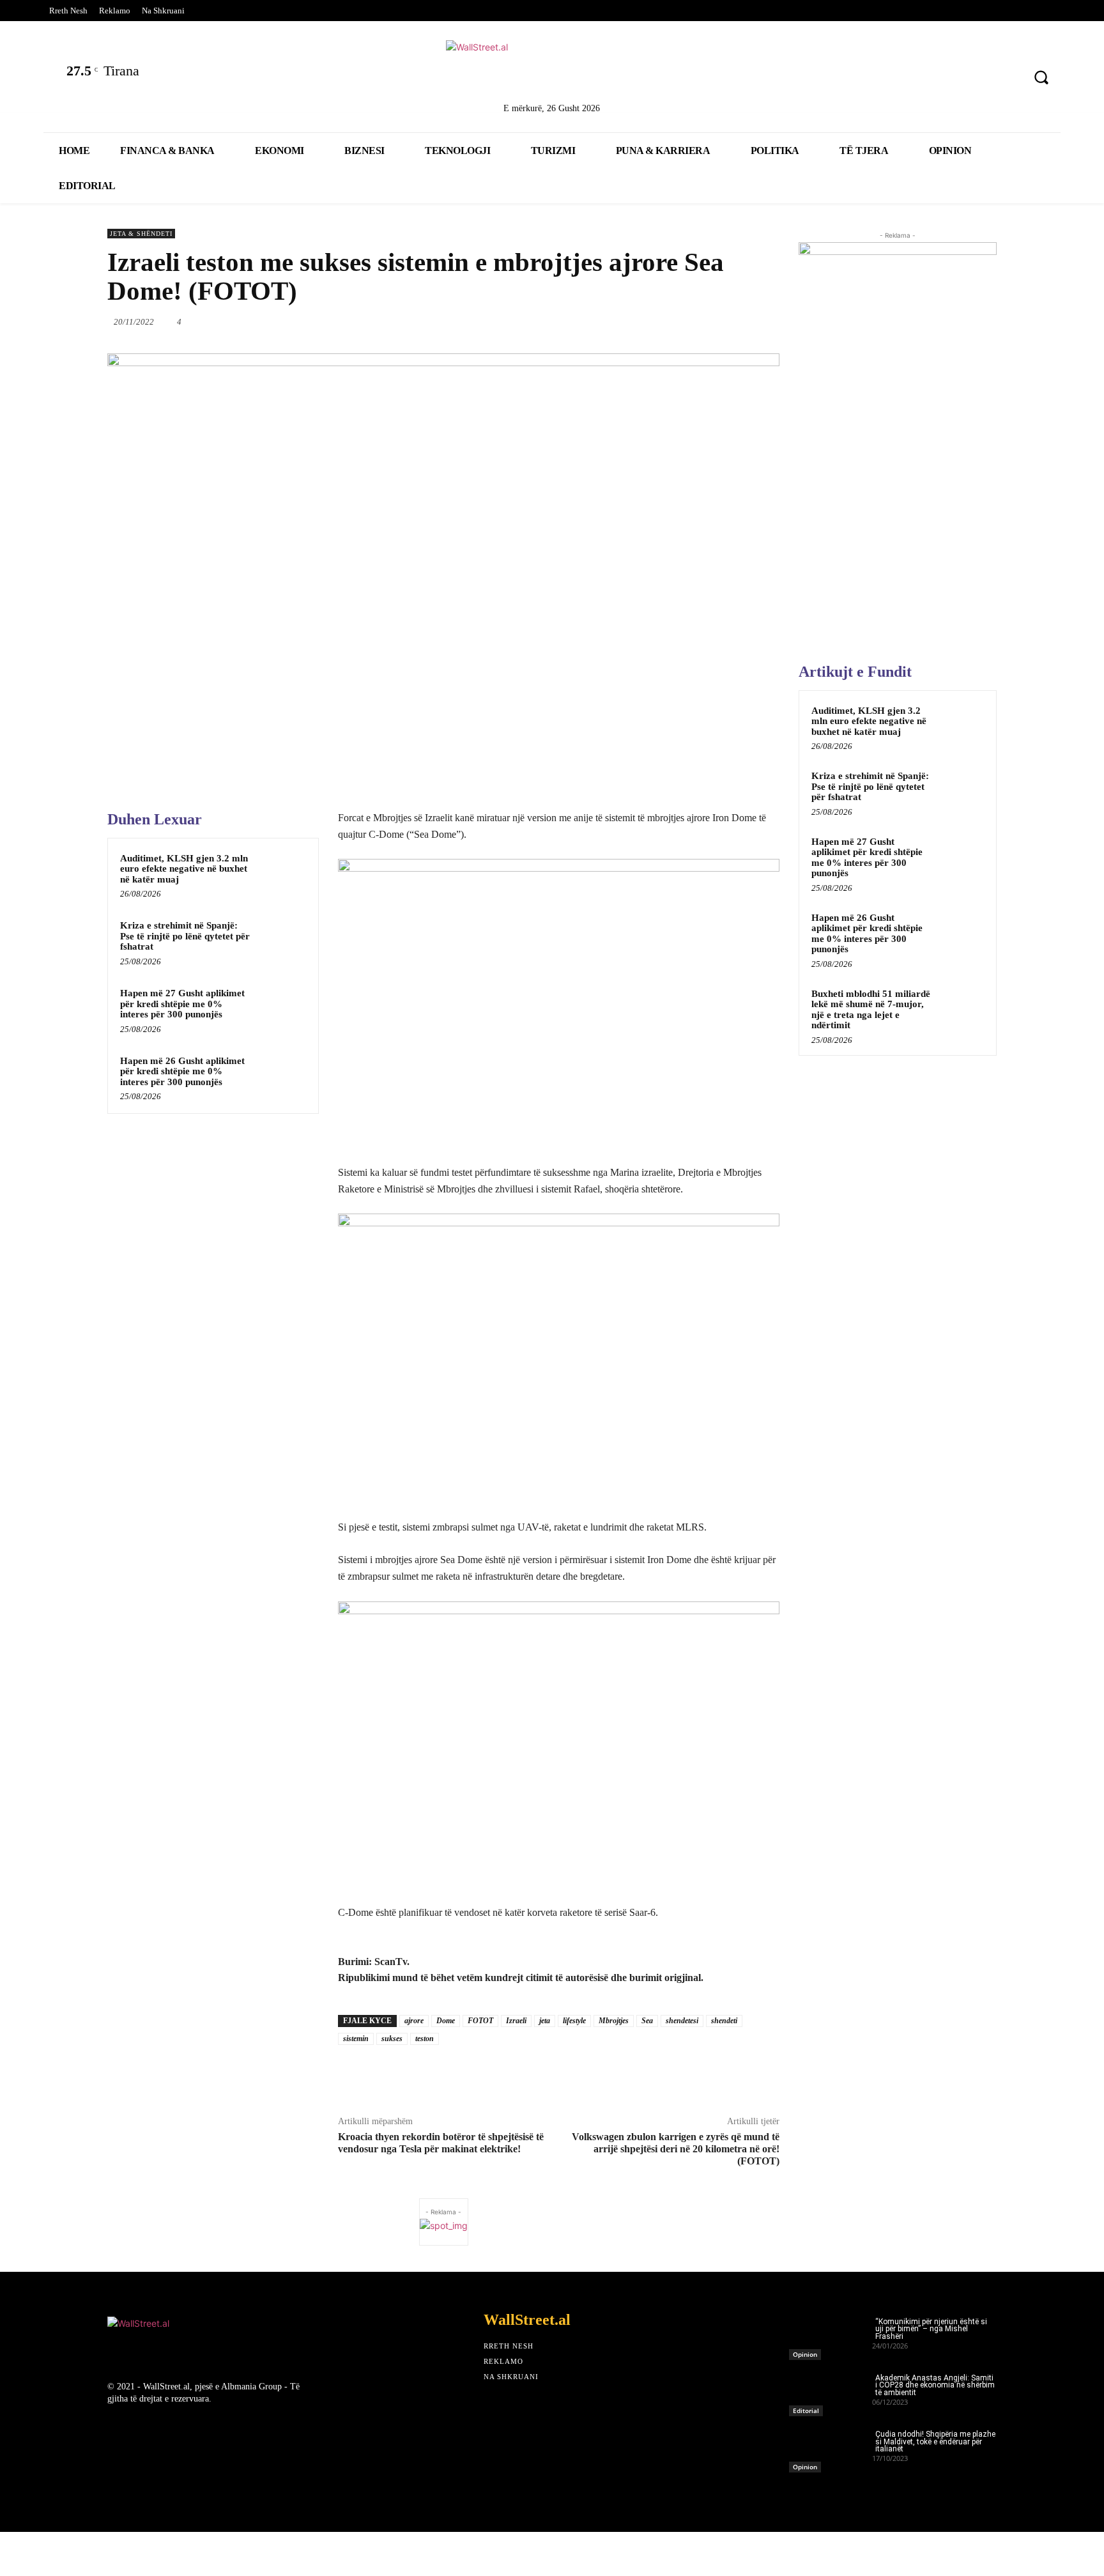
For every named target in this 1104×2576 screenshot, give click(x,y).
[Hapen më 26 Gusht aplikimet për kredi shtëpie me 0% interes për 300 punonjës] (282, 1077)
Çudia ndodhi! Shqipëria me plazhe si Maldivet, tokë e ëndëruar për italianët (935, 2442)
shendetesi (682, 2021)
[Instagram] (972, 79)
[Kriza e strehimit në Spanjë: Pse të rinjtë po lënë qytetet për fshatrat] (282, 942)
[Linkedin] (938, 79)
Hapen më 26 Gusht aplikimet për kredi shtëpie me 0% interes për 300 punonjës (182, 1071)
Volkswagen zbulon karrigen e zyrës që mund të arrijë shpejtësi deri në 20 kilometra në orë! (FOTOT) (676, 2149)
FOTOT (480, 2021)
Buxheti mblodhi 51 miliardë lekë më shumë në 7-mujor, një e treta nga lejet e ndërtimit (871, 1010)
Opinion (805, 2354)
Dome (446, 2021)
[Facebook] (871, 79)
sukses (392, 2039)
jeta (545, 2021)
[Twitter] (905, 79)
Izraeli (516, 2021)
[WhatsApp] (633, 321)
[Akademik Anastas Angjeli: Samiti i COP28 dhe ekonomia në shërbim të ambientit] (831, 2391)
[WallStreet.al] (552, 69)
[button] (1041, 77)
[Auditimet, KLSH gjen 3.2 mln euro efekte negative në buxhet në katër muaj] (282, 875)
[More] (781, 321)
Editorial (806, 2410)
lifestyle (574, 2021)
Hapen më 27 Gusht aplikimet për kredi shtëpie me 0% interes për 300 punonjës (182, 1004)
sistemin (356, 2039)
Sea (647, 2021)
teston (425, 2039)
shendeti (724, 2021)
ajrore (414, 2021)
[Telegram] (751, 321)
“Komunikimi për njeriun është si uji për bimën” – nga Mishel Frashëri (931, 2329)
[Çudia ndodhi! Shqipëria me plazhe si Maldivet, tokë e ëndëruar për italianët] (831, 2448)
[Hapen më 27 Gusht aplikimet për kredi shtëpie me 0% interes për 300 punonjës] (282, 1010)
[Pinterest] (1005, 79)
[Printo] (721, 321)
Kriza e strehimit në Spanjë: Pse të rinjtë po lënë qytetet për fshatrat (185, 936)
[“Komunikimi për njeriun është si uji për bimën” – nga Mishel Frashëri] (831, 2335)
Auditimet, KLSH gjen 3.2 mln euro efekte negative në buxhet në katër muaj (184, 869)
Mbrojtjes (614, 2021)
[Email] (692, 321)
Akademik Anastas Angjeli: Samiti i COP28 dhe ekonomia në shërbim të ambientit (935, 2386)
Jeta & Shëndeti (141, 234)
